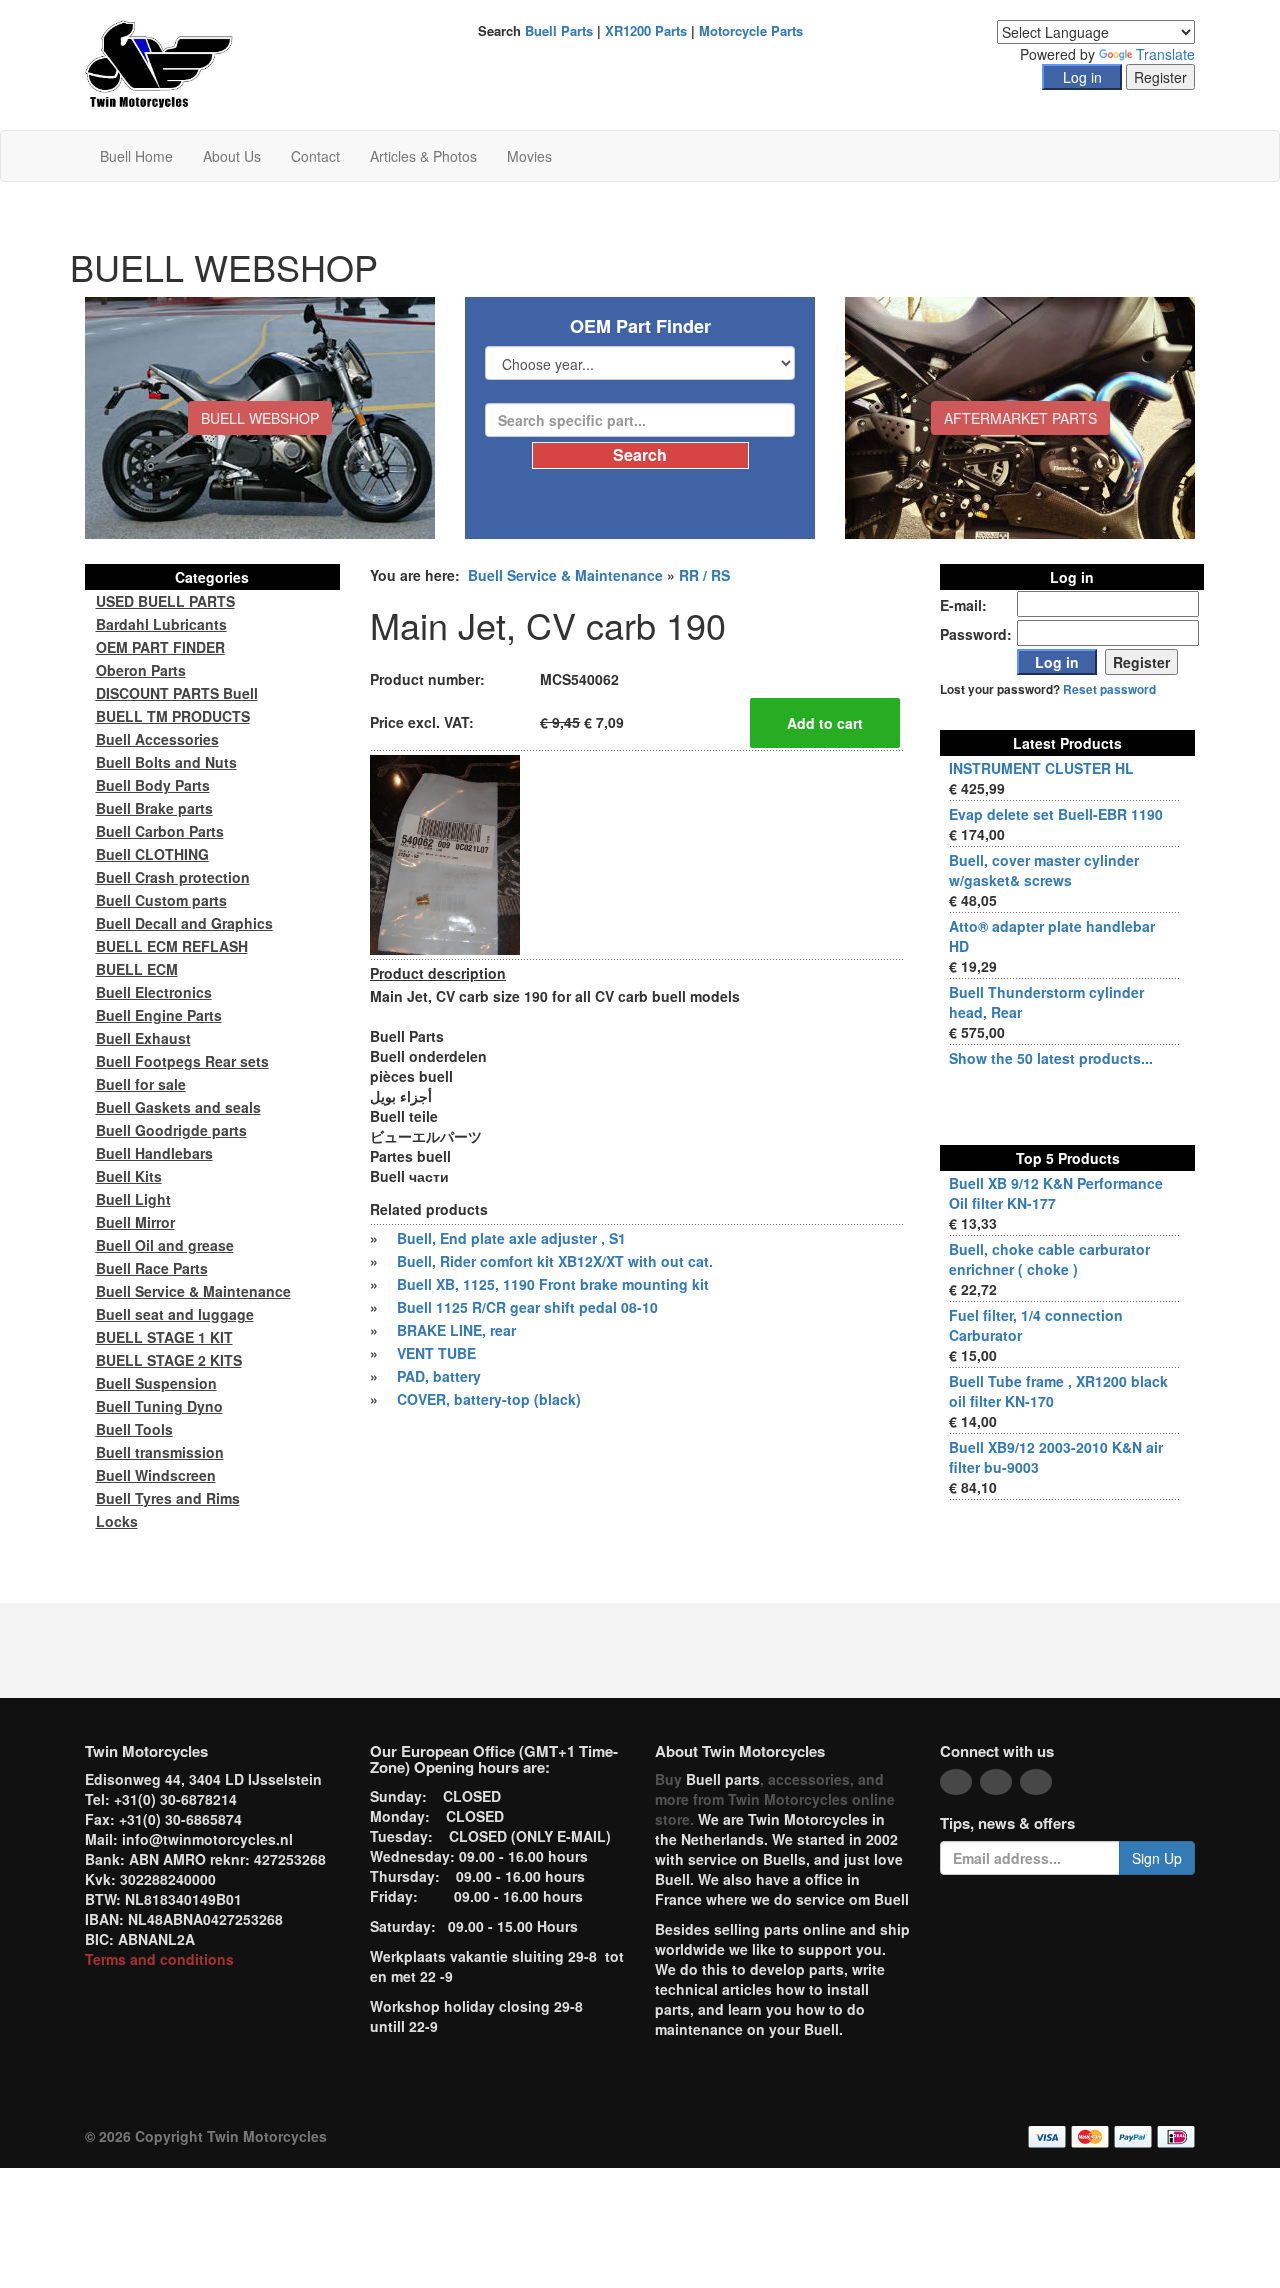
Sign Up (1157, 1858)
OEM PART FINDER (160, 647)
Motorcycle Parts (751, 30)
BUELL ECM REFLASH (172, 946)
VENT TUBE (436, 1353)
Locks (117, 1521)
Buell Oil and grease (165, 1245)
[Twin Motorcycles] (159, 63)
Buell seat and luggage (175, 1314)
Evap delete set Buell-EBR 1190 (1056, 814)
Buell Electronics (154, 992)
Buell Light (133, 1199)
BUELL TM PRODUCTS (173, 716)
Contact (315, 156)
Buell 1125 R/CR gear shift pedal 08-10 (527, 1307)
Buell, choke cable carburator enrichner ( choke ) (1049, 1259)
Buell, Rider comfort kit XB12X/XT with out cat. (555, 1261)
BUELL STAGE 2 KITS (169, 1360)
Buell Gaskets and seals (178, 1107)
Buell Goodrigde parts (171, 1130)
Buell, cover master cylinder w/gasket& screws (1044, 870)
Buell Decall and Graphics (184, 923)
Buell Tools (134, 1429)
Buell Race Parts (152, 1268)
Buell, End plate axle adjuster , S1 (511, 1238)
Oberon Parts (141, 670)
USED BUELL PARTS (165, 601)
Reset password (1109, 689)
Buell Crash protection (173, 877)
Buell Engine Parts (159, 1015)
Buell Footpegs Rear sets (182, 1061)
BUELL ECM (137, 969)
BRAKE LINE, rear (456, 1330)
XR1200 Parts (646, 30)
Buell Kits (129, 1176)
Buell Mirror (135, 1222)
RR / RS (704, 575)
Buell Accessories (157, 739)
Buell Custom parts (161, 900)
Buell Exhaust (143, 1038)
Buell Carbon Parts (160, 831)
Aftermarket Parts (1020, 418)
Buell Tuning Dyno (159, 1406)
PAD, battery (439, 1376)
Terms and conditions (159, 1959)
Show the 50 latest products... (1051, 1058)
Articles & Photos (423, 156)
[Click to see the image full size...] (445, 853)
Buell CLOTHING (152, 854)
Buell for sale (141, 1084)
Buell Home (136, 156)
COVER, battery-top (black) (489, 1399)
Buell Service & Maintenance (565, 575)
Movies (529, 156)
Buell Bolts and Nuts (166, 762)
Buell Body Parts (153, 785)
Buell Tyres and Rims (168, 1498)
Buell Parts (559, 30)
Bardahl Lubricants (161, 624)
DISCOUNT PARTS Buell (177, 693)
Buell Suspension (156, 1383)
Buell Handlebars (154, 1153)
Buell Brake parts (154, 808)
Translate (1165, 54)
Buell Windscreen (156, 1475)
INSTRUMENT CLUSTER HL (1041, 768)
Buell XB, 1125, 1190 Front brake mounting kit (553, 1284)
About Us (232, 156)
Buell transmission (160, 1452)
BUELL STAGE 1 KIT (164, 1337)
